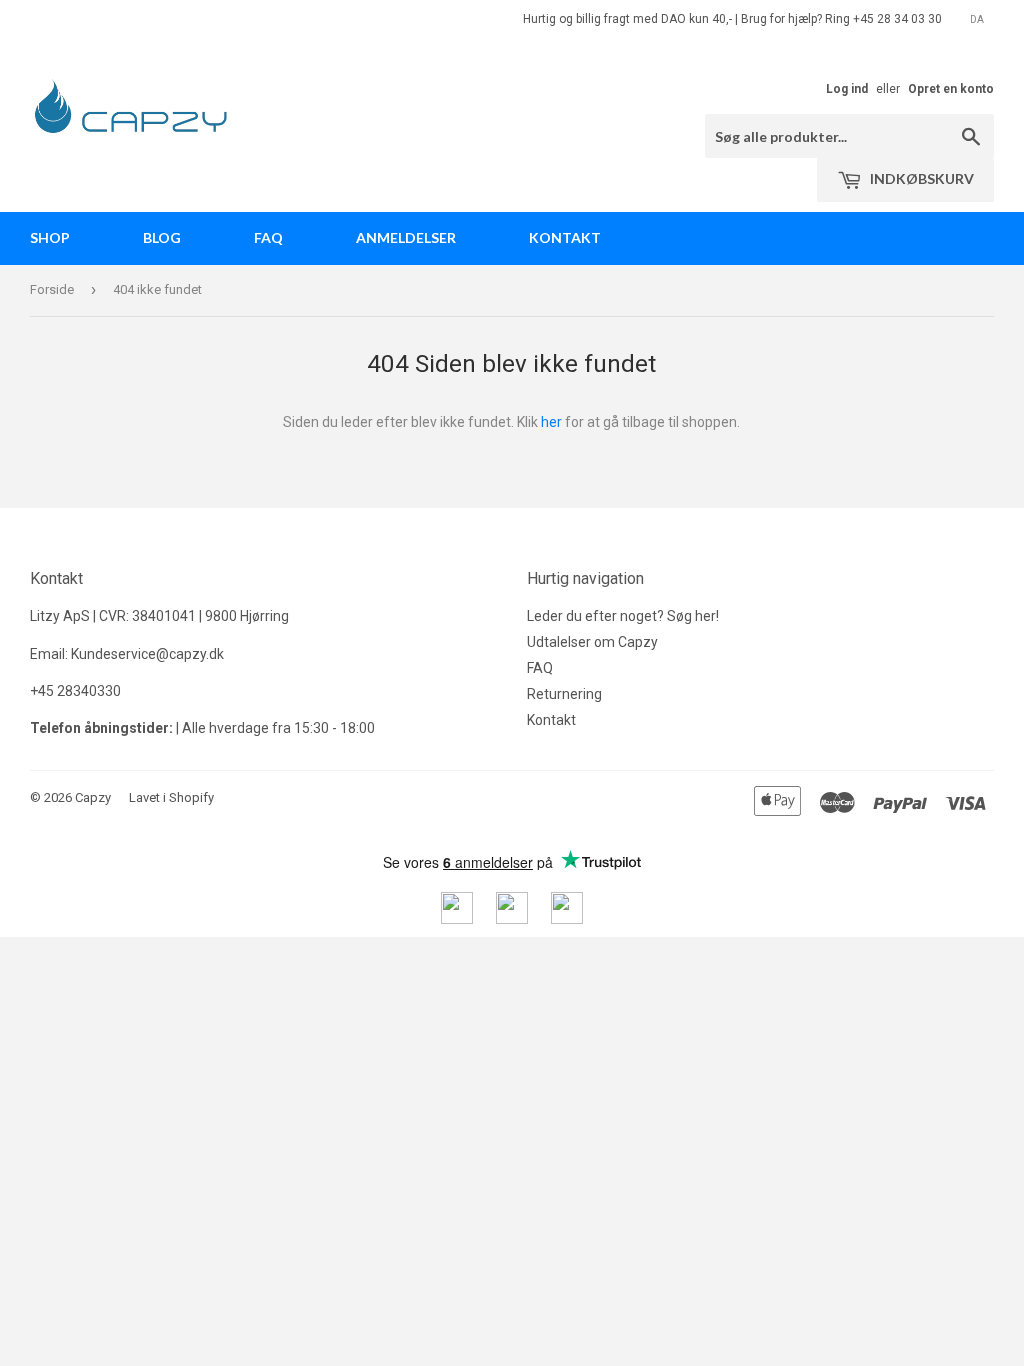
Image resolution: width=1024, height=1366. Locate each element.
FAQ (268, 237)
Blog (162, 237)
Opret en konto (951, 89)
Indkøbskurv (920, 178)
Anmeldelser (406, 237)
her (551, 422)
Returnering (564, 694)
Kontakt (565, 237)
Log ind (847, 89)
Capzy (93, 797)
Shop (50, 237)
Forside (52, 289)
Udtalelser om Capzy (592, 642)
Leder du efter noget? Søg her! (623, 616)
